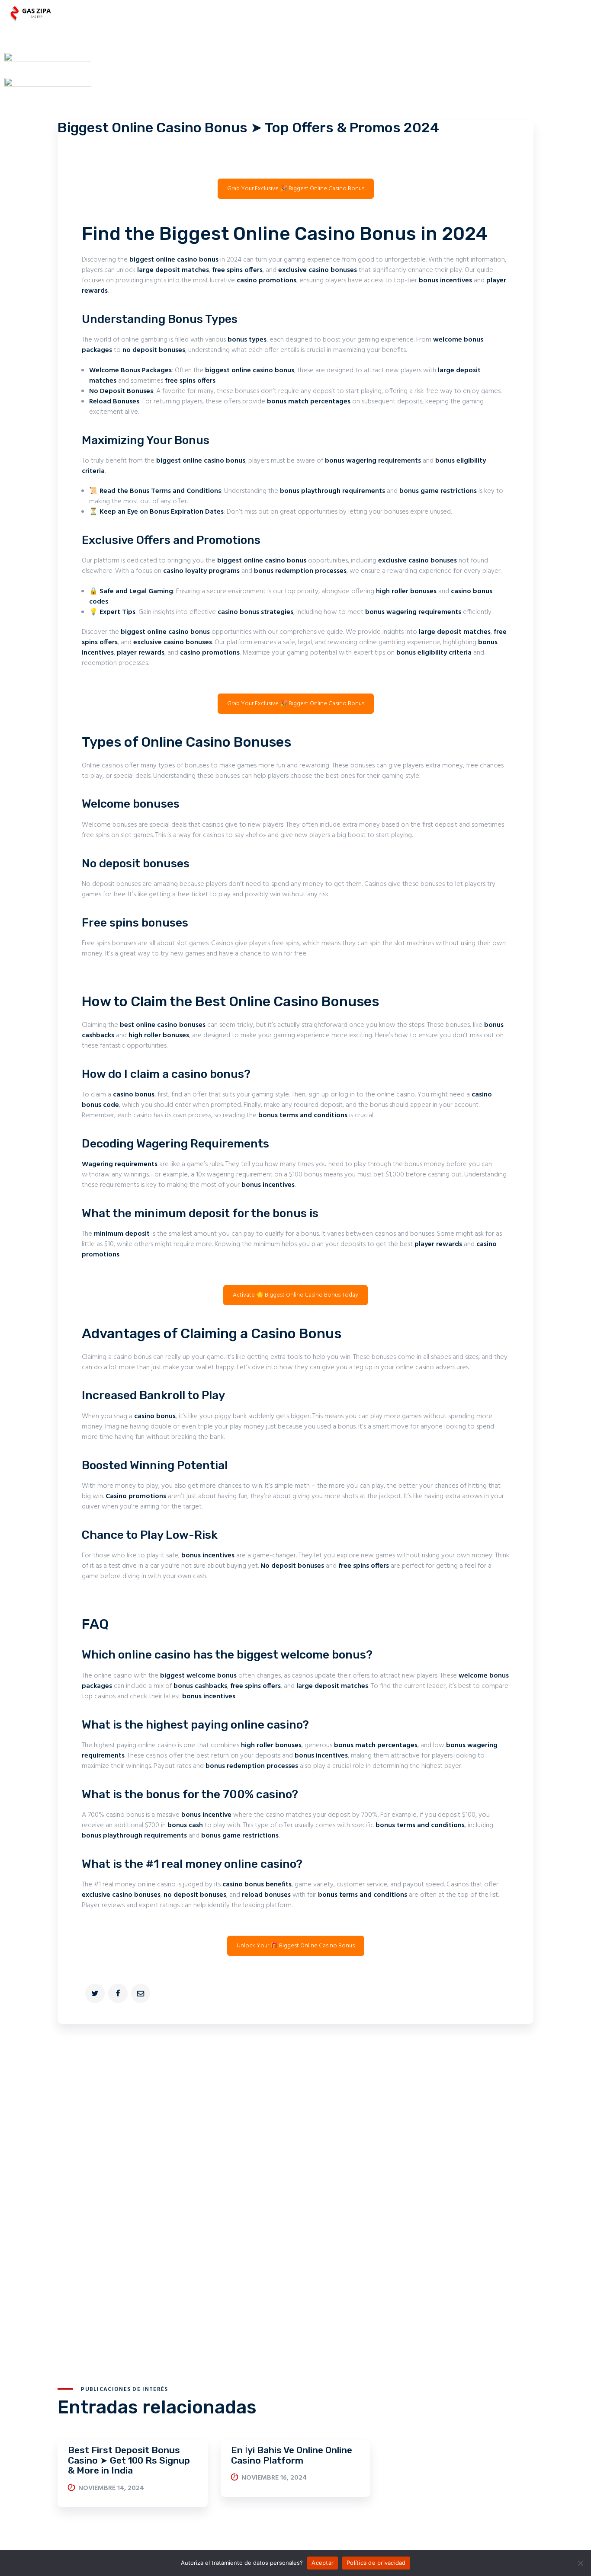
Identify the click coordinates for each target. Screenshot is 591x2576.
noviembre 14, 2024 (111, 2488)
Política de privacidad (376, 2563)
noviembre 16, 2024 (274, 2478)
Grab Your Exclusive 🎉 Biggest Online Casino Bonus (296, 189)
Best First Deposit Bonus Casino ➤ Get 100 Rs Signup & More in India (129, 2460)
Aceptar (323, 2563)
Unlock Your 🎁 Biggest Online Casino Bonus (296, 1946)
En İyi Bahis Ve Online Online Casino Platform (292, 2455)
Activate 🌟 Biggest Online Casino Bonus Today (295, 1295)
